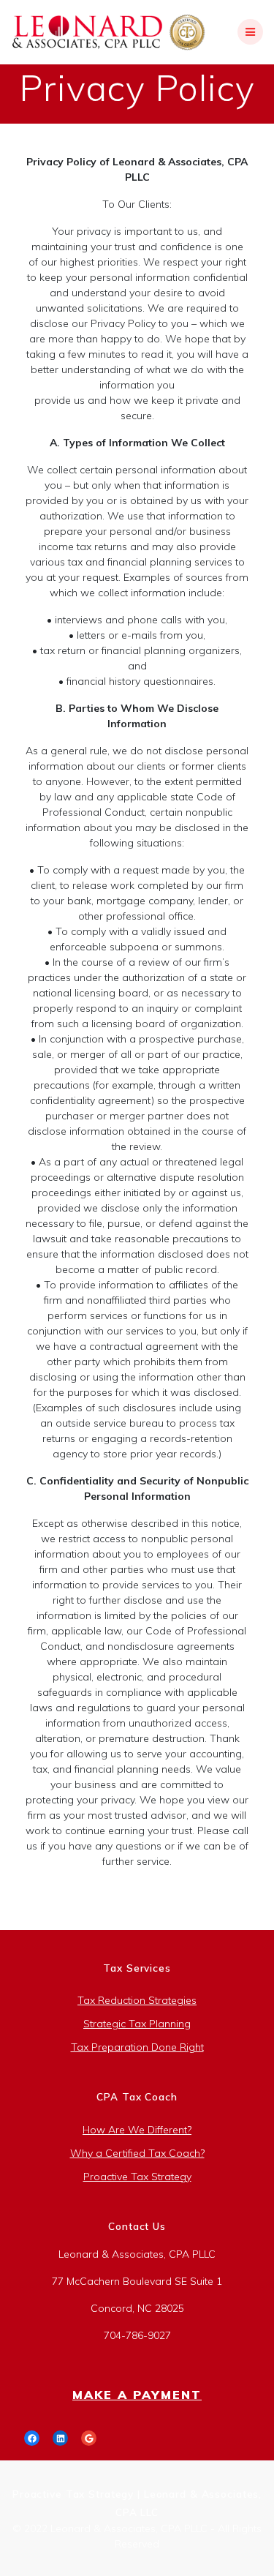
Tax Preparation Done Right (137, 2047)
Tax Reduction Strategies (137, 2000)
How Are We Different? (137, 2130)
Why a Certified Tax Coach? (137, 2153)
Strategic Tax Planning (137, 2024)
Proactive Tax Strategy (137, 2177)
